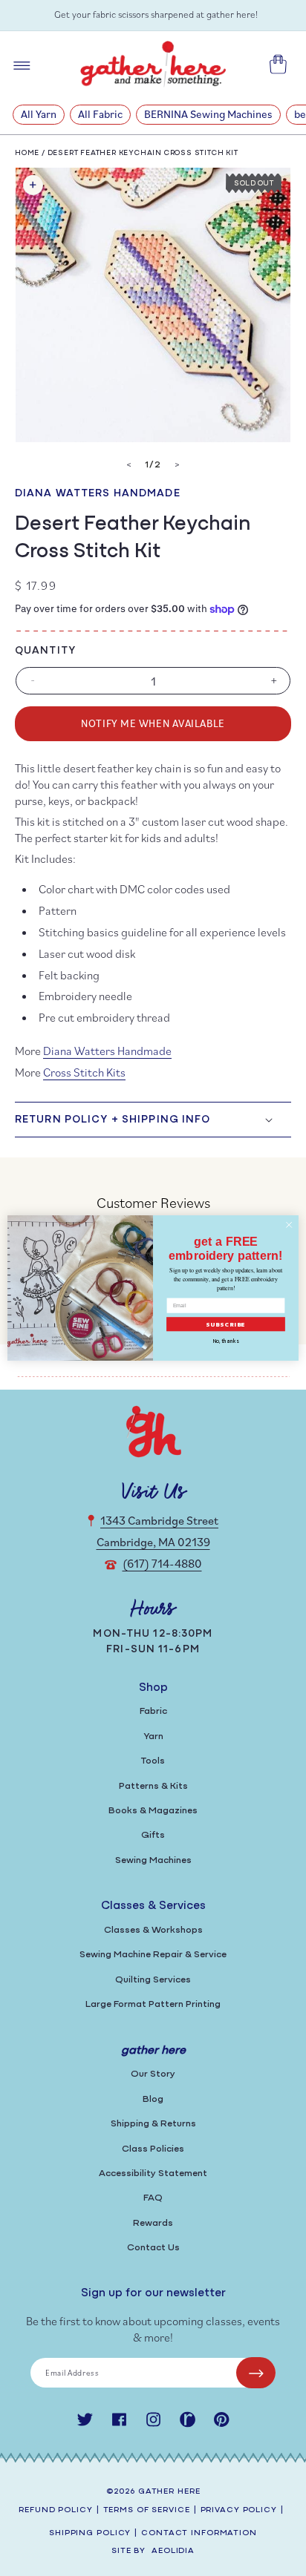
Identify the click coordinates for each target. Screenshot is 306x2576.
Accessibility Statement (153, 2173)
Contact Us (153, 2248)
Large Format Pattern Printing (153, 2004)
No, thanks (226, 1342)
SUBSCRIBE (226, 1324)
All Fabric (100, 114)
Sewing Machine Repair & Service (153, 1955)
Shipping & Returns (153, 2124)
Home (27, 153)
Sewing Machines (153, 1860)
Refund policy (55, 2510)
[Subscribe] (256, 2373)
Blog (153, 2099)
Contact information (199, 2533)
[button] (153, 1120)
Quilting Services (153, 1980)
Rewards (153, 2223)
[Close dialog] (289, 1225)
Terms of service (147, 2510)
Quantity (45, 651)
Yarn (153, 1736)
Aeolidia (173, 2551)
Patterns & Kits (153, 1786)
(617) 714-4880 (162, 1563)
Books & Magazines (153, 1811)
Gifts (153, 1835)
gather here (169, 2492)
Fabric (153, 1711)
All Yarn (39, 114)
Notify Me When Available (153, 723)
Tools (153, 1761)
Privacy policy (239, 2510)
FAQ (153, 2198)
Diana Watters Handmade (98, 494)
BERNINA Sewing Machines (208, 114)
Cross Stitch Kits (84, 1072)
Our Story (153, 2074)
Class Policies (153, 2149)
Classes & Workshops (153, 1930)
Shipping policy (90, 2533)
